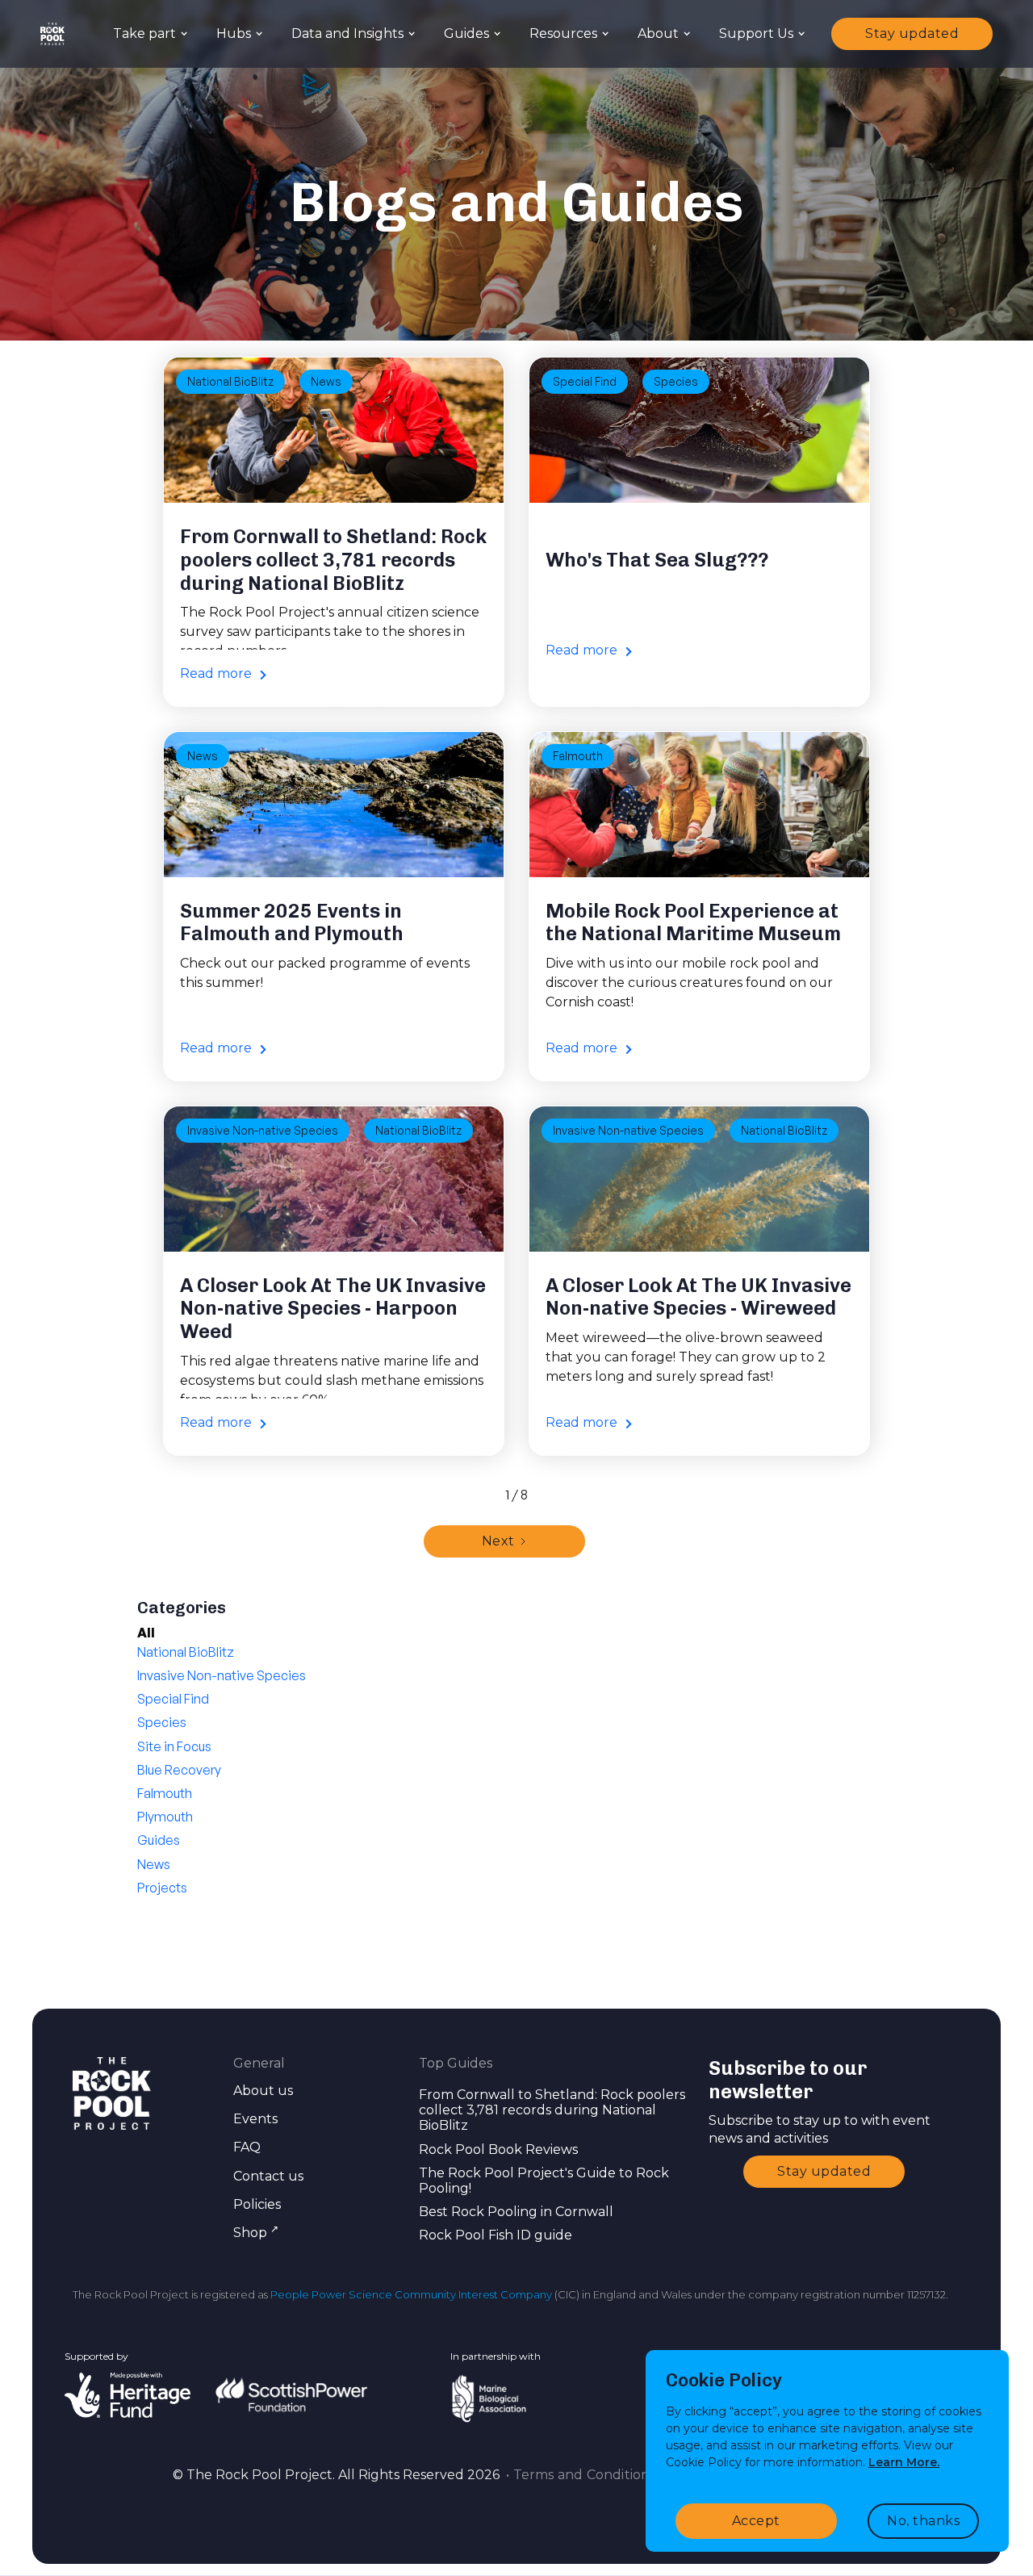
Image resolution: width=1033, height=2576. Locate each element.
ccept (756, 2521)
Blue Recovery (179, 1770)
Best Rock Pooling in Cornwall (516, 2212)
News (326, 381)
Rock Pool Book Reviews (498, 2149)
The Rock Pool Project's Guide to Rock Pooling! (544, 2181)
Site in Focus (174, 1746)
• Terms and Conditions (579, 2475)
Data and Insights (347, 33)
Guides (466, 33)
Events (255, 2119)
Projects (162, 1888)
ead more (223, 673)
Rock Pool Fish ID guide (496, 2235)
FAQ (247, 2147)
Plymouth (165, 1817)
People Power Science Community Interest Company (411, 2294)
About (658, 33)
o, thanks (923, 2521)
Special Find (585, 381)
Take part (144, 33)
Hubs (234, 33)
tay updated (912, 33)
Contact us (268, 2176)
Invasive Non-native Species (263, 1130)
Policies (257, 2204)
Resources (563, 33)
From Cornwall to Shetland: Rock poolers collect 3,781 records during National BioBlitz (552, 2110)
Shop (256, 2233)
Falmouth (578, 756)
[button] (148, 33)
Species (676, 381)
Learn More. (904, 2462)
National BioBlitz (230, 381)
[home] (52, 34)
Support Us (756, 33)
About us (263, 2091)
